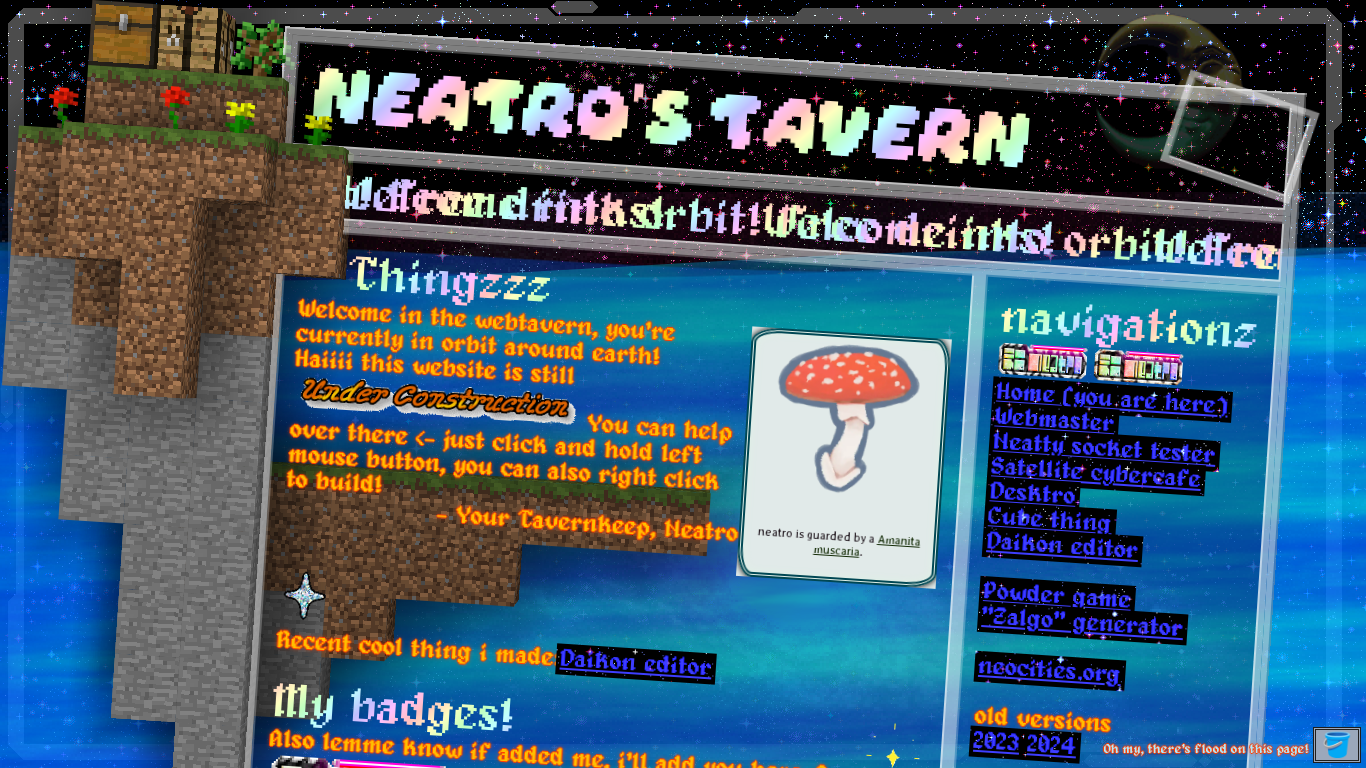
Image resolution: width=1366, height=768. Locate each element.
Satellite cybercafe (1098, 477)
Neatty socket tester (1107, 453)
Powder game (1059, 600)
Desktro (1035, 498)
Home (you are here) (1114, 404)
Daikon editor (637, 667)
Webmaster (1057, 424)
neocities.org (1052, 675)
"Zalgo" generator (1084, 627)
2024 (1054, 750)
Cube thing (1052, 524)
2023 (998, 747)
